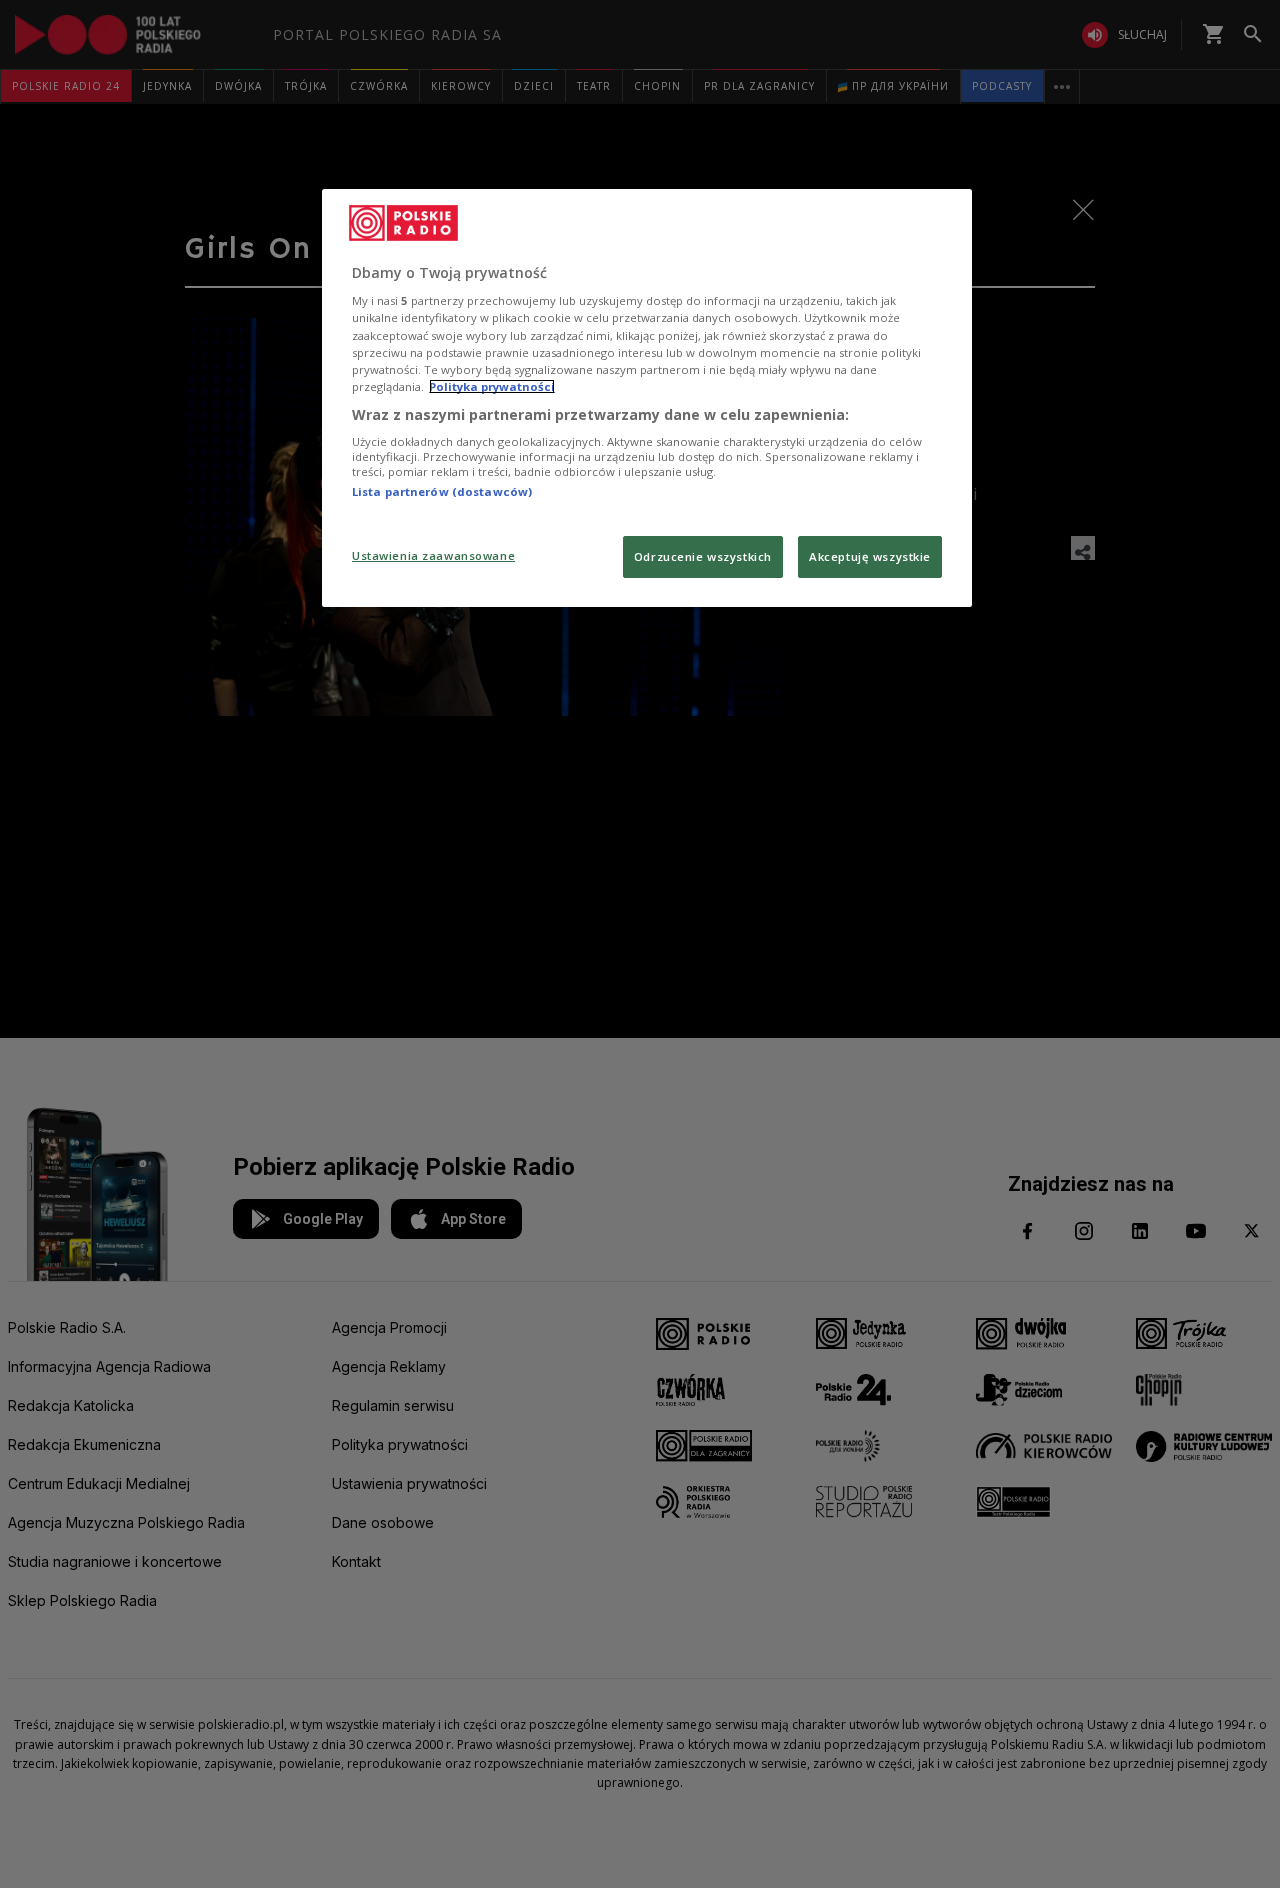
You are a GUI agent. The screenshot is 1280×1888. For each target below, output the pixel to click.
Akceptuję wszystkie (870, 556)
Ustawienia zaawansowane (433, 555)
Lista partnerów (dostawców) (442, 491)
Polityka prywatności (492, 386)
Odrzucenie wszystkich (703, 556)
